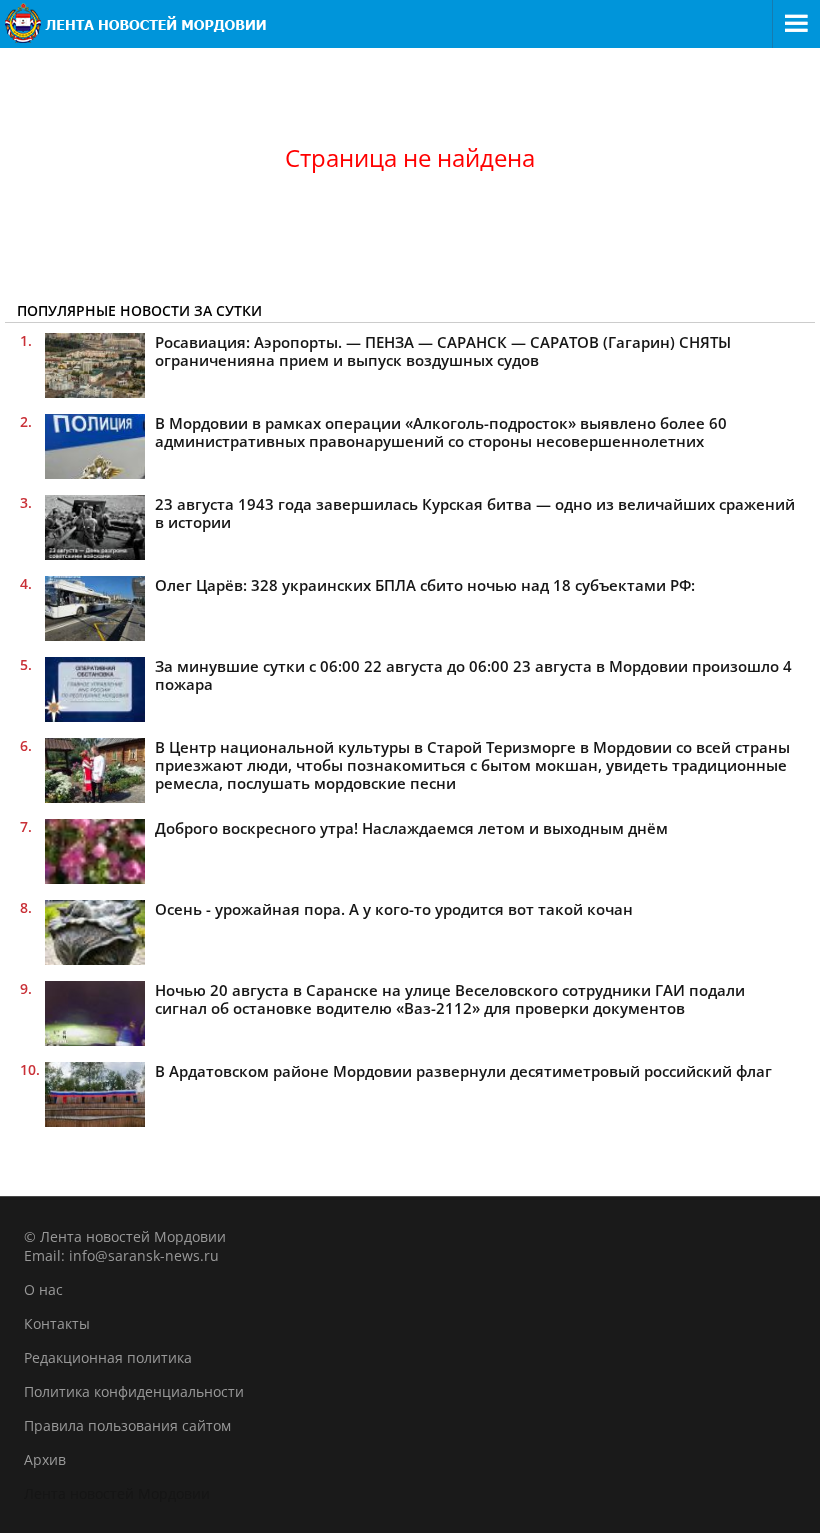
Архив (45, 1459)
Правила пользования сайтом (127, 1425)
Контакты (57, 1323)
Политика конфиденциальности (134, 1391)
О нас (43, 1289)
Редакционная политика (108, 1357)
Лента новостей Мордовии (117, 1493)
